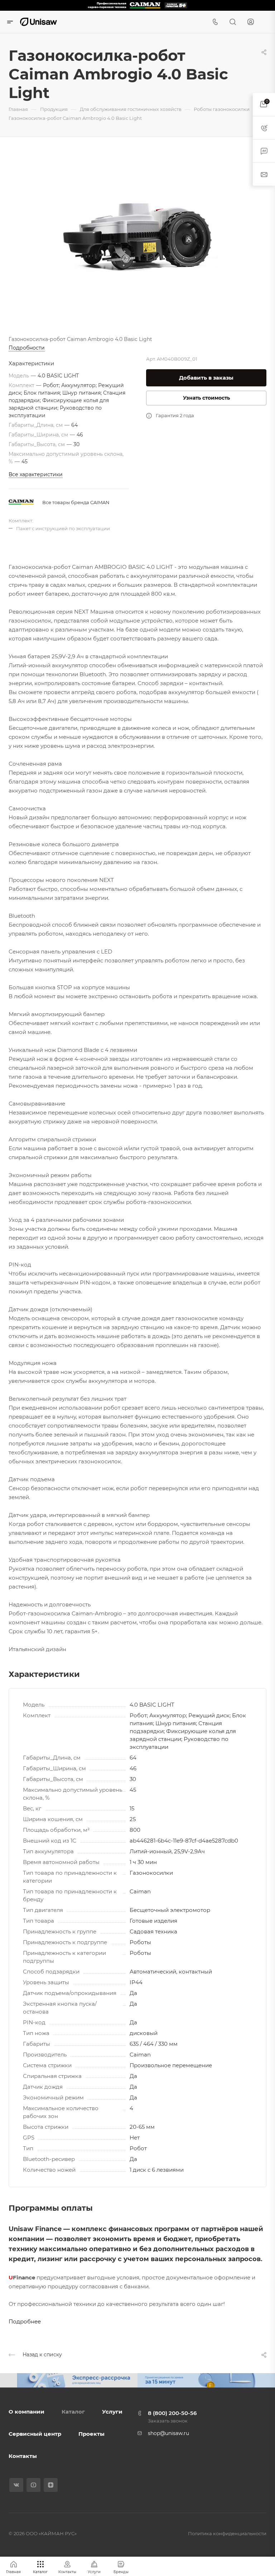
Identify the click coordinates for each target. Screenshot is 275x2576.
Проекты (91, 2434)
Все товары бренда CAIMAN (76, 502)
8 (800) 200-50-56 (172, 2413)
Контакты (23, 2456)
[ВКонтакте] (16, 2485)
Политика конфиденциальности (227, 2533)
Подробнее (25, 2321)
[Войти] (251, 22)
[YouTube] (33, 2485)
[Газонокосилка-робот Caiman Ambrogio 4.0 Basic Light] (137, 235)
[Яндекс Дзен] (51, 2485)
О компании (26, 2412)
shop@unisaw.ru (168, 2433)
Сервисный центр (35, 2434)
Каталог (73, 2412)
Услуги (112, 2412)
